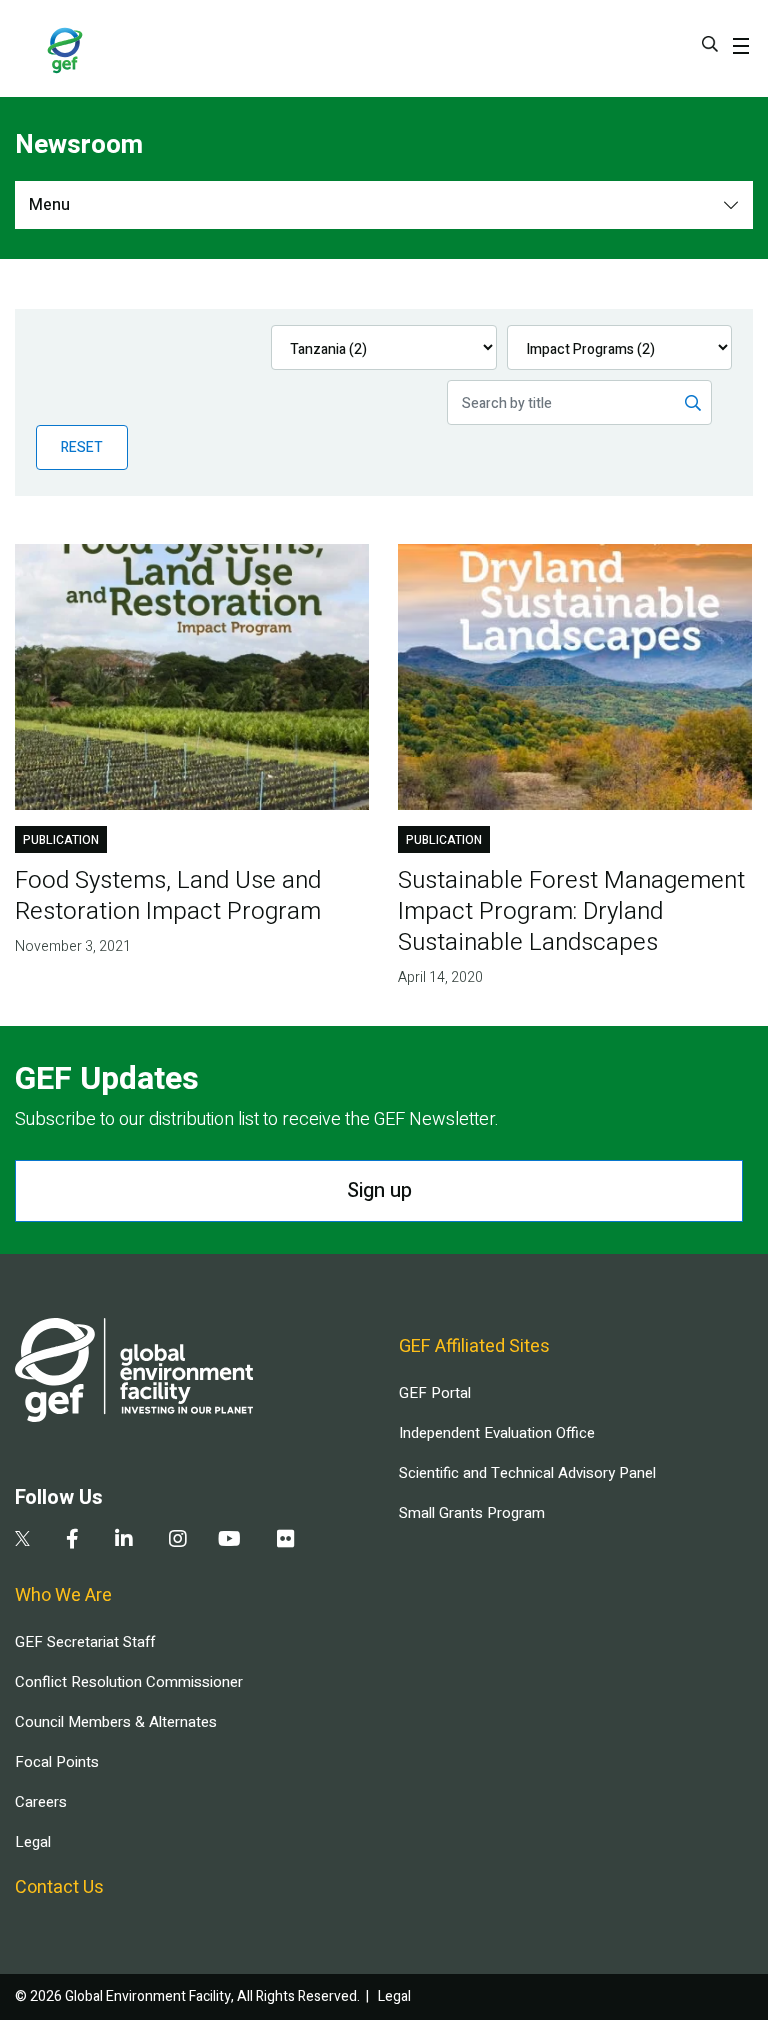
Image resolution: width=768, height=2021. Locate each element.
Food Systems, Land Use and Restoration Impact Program (168, 896)
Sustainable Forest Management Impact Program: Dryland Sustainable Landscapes (571, 911)
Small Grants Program (472, 1513)
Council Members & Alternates (116, 1722)
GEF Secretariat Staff (85, 1642)
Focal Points (57, 1762)
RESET (82, 447)
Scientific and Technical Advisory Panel (527, 1473)
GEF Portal (435, 1393)
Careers (41, 1802)
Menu (49, 205)
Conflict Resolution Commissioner (129, 1682)
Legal (33, 1842)
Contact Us (59, 1887)
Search (710, 44)
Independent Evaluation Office (497, 1433)
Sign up (379, 1190)
